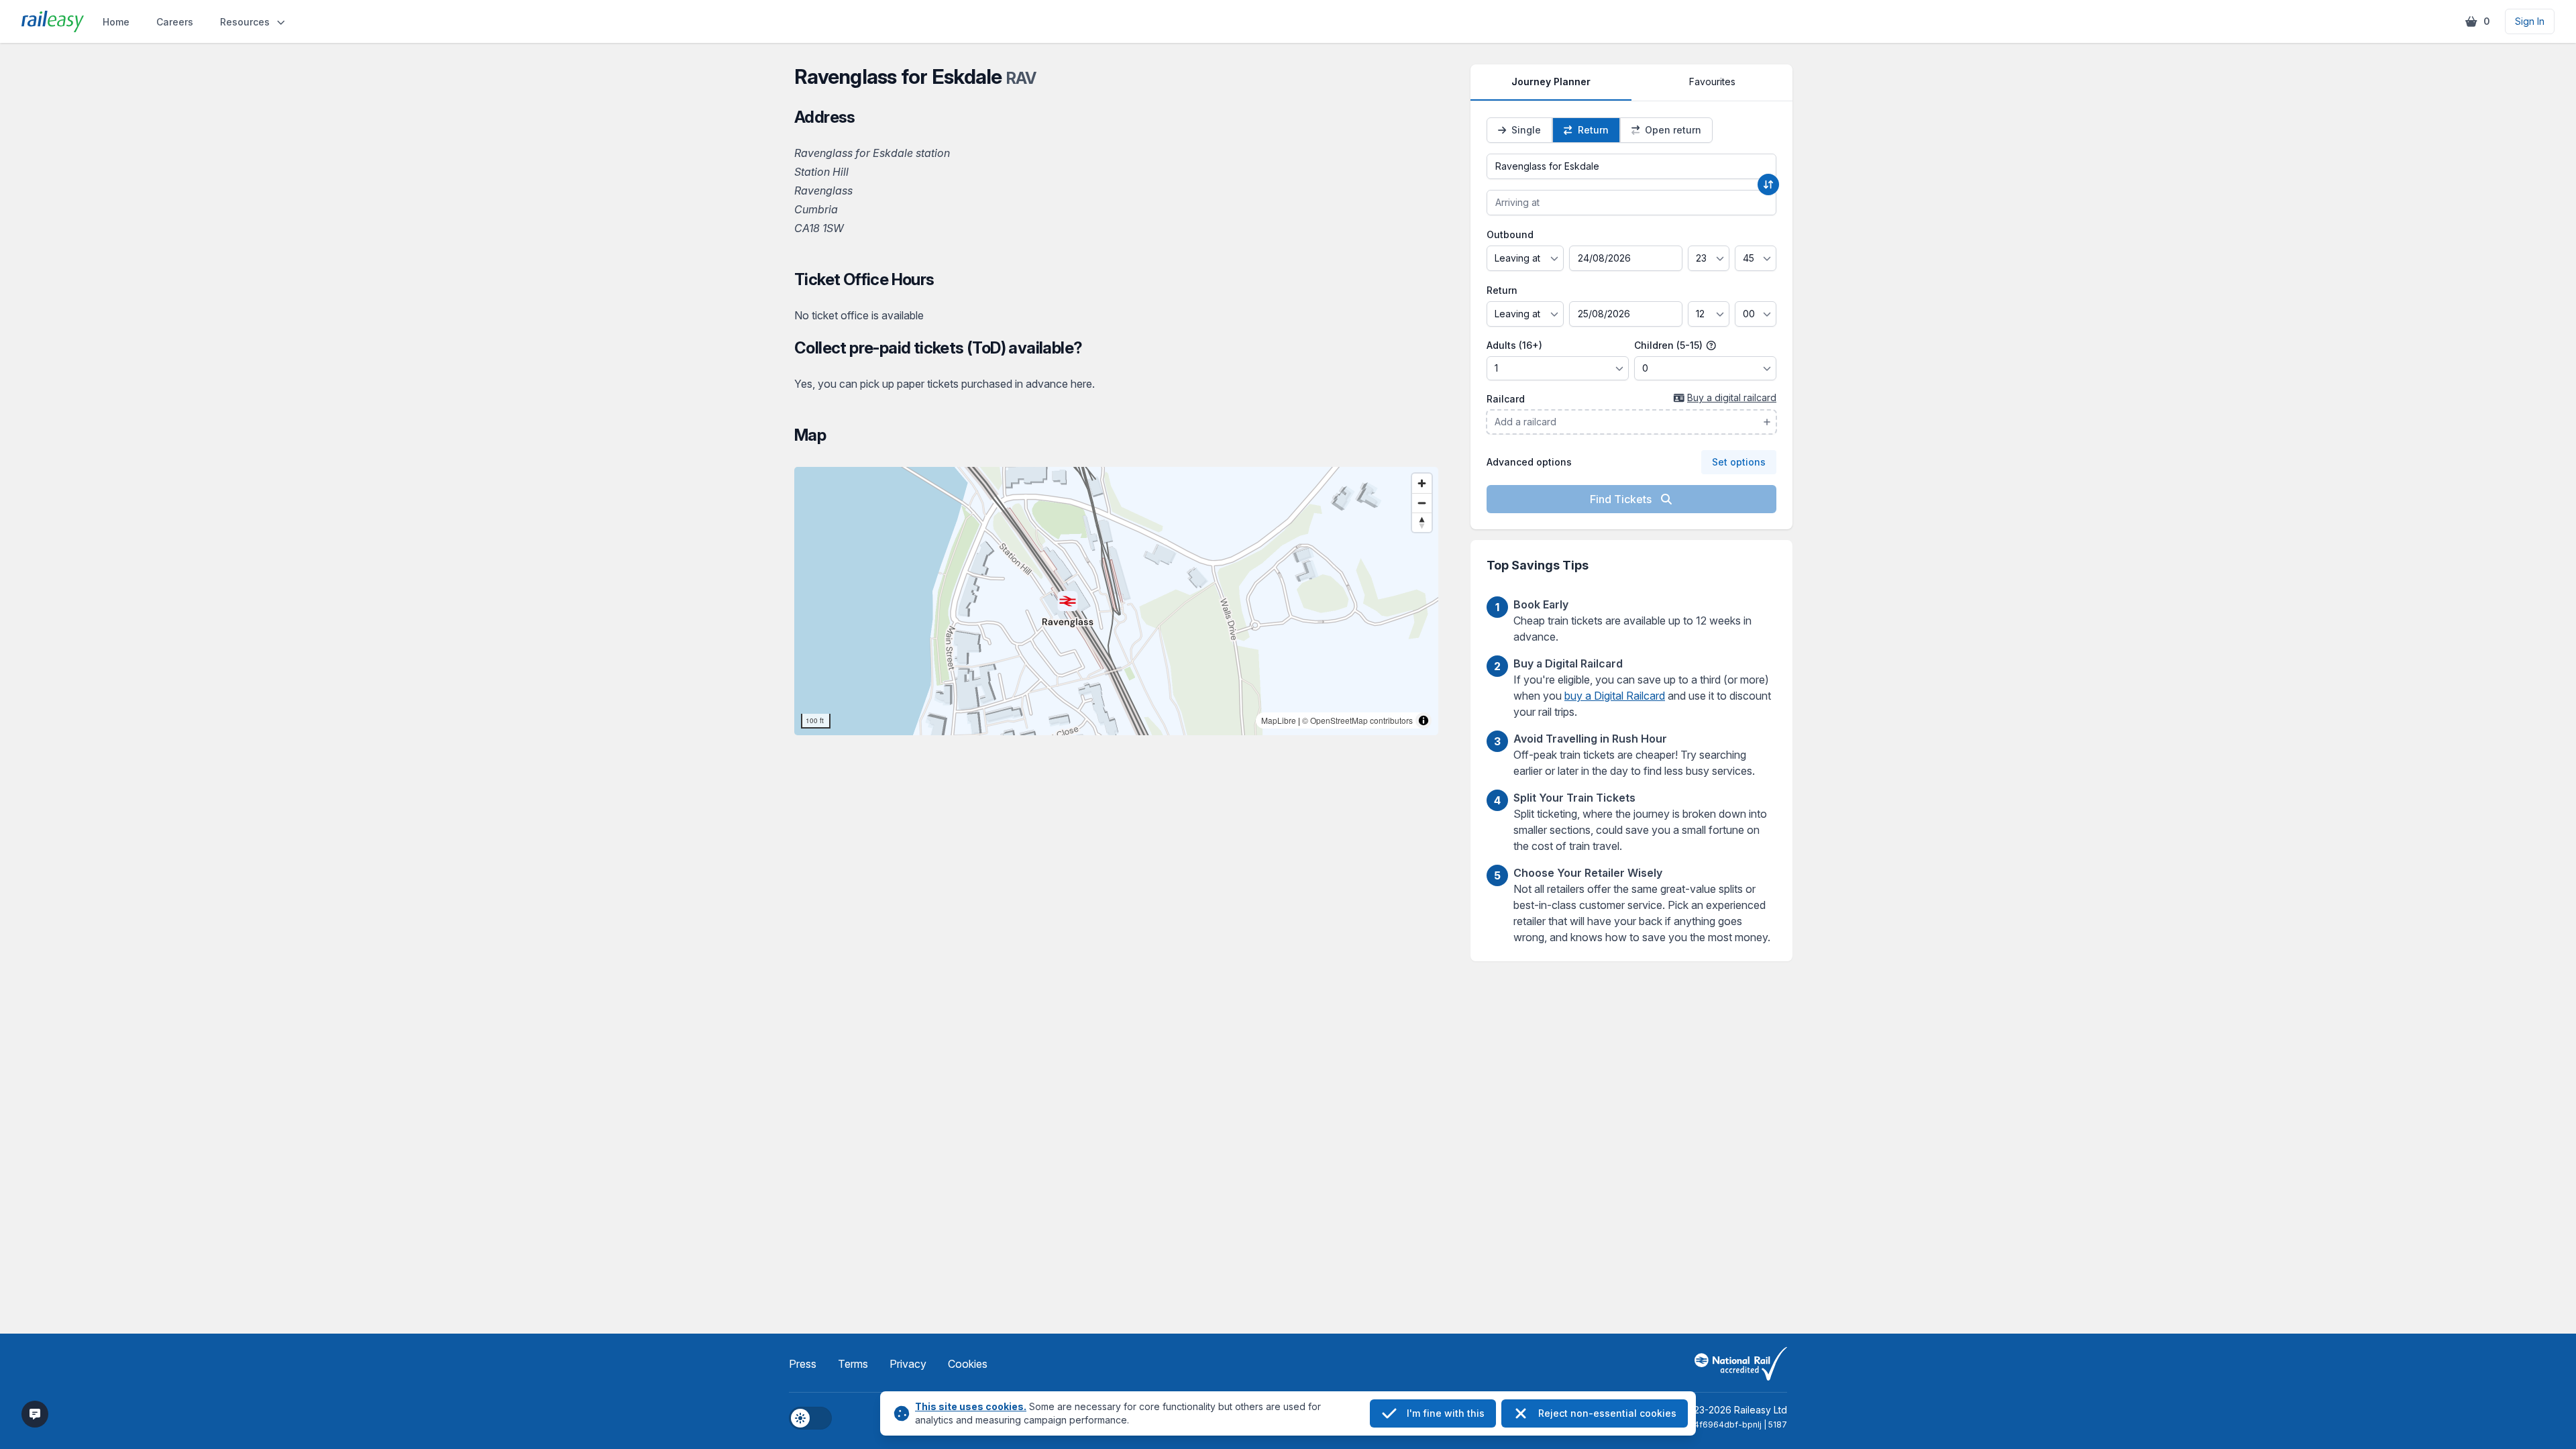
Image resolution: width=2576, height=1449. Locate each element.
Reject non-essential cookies (1607, 1413)
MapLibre (1279, 720)
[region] (1116, 601)
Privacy (908, 1364)
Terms (853, 1364)
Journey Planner (1551, 82)
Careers (175, 22)
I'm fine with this (1446, 1413)
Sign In (2530, 21)
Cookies (968, 1364)
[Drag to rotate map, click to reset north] (1422, 522)
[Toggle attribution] (1424, 720)
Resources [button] (245, 22)
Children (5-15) (1670, 345)
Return (1502, 290)
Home (116, 22)
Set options (1739, 462)
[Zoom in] (1422, 483)
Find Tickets (1622, 499)
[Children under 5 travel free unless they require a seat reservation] (1711, 345)
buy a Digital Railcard (1615, 696)
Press (803, 1364)
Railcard (1506, 399)
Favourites (1712, 82)
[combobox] (1631, 166)
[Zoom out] (1422, 503)
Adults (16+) (1514, 345)
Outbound (1510, 234)
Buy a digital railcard (1732, 397)
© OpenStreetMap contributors (1357, 720)
